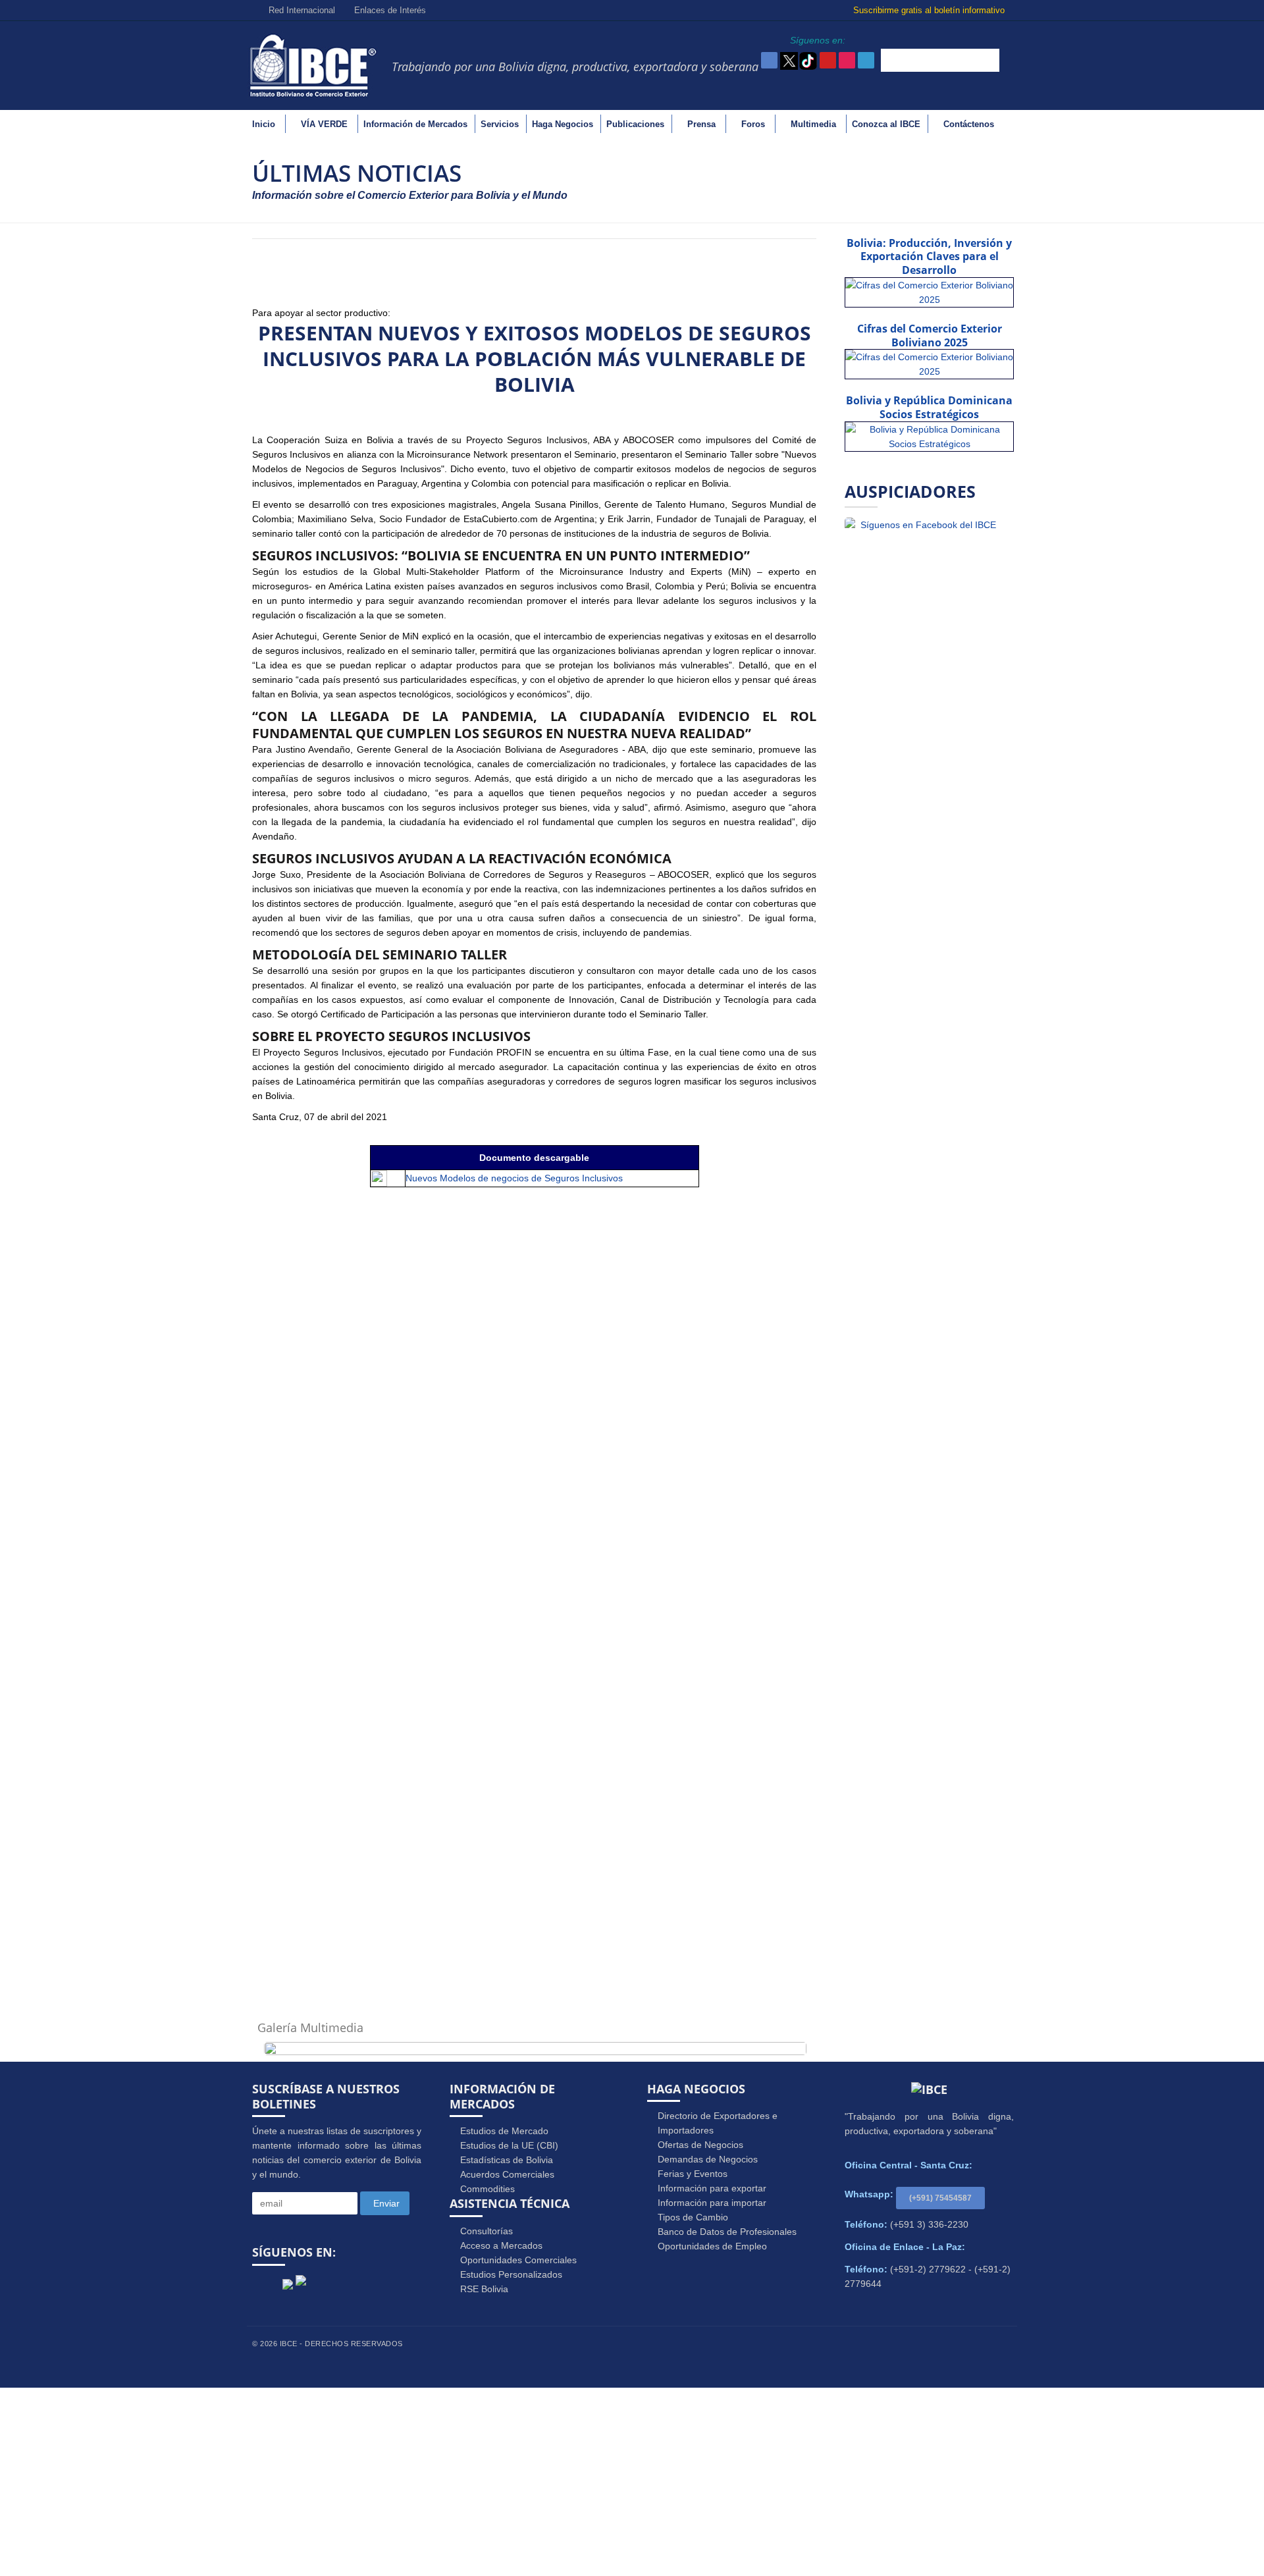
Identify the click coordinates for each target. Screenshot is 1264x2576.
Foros (753, 124)
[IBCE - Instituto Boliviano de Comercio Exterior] (313, 65)
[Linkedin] (383, 2286)
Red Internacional (301, 10)
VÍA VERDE (324, 124)
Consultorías (487, 2231)
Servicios (500, 124)
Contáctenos (969, 124)
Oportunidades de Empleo (712, 2246)
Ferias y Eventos (693, 2174)
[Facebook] (266, 2286)
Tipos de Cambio (693, 2217)
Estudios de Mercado (504, 2131)
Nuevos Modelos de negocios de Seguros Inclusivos (514, 1178)
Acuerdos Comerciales (507, 2174)
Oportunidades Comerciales (518, 2260)
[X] (288, 2280)
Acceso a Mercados (501, 2245)
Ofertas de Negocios (700, 2145)
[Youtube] (323, 2286)
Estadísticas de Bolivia (507, 2160)
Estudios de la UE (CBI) (509, 2145)
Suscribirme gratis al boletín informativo (930, 10)
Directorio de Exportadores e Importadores (718, 2123)
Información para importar (712, 2203)
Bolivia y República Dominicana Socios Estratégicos (929, 407)
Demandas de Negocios (708, 2159)
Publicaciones (635, 124)
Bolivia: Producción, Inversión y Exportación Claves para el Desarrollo (929, 257)
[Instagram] (353, 2286)
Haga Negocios (563, 124)
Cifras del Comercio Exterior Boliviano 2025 (930, 335)
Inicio (264, 124)
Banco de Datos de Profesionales (727, 2232)
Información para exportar (712, 2188)
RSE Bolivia (484, 2289)
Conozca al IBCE (886, 124)
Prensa (701, 124)
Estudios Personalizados (511, 2274)
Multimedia (813, 124)
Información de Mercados (415, 124)
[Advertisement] (632, 2480)
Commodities (487, 2189)
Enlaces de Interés (389, 10)
